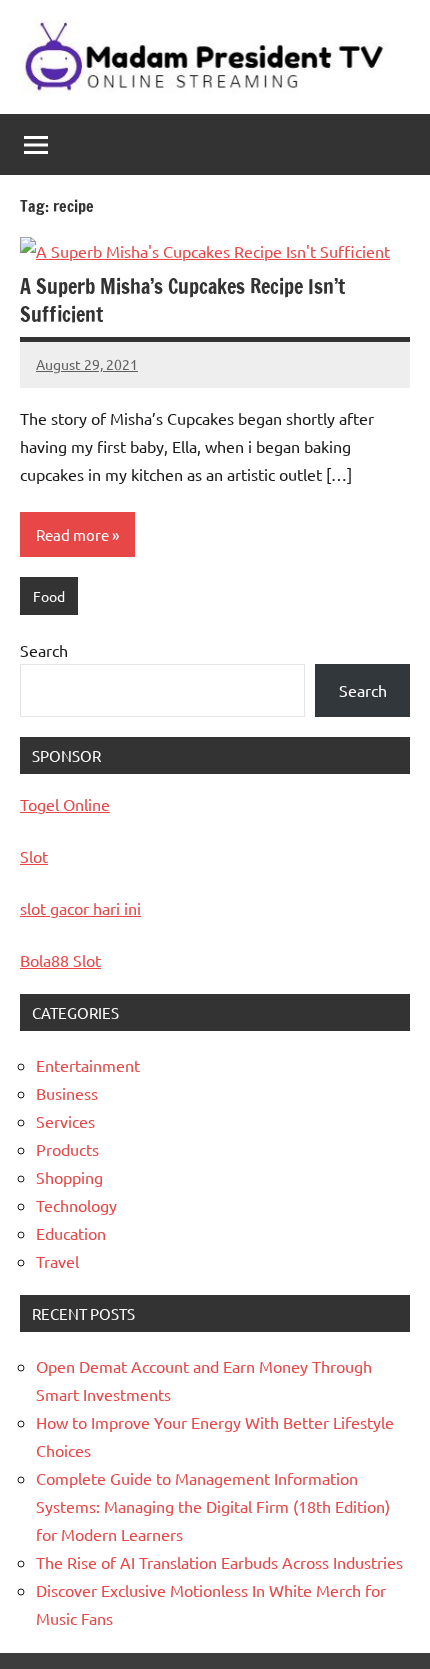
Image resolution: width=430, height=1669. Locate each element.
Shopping (69, 1177)
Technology (76, 1205)
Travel (57, 1261)
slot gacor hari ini (80, 908)
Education (71, 1233)
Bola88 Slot (60, 960)
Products (67, 1149)
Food (49, 596)
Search (44, 650)
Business (67, 1093)
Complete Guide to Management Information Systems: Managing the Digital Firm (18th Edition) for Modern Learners (213, 1506)
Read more (72, 534)
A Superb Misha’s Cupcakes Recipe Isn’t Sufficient (182, 300)
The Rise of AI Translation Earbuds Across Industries (219, 1562)
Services (65, 1121)
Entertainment (88, 1065)
